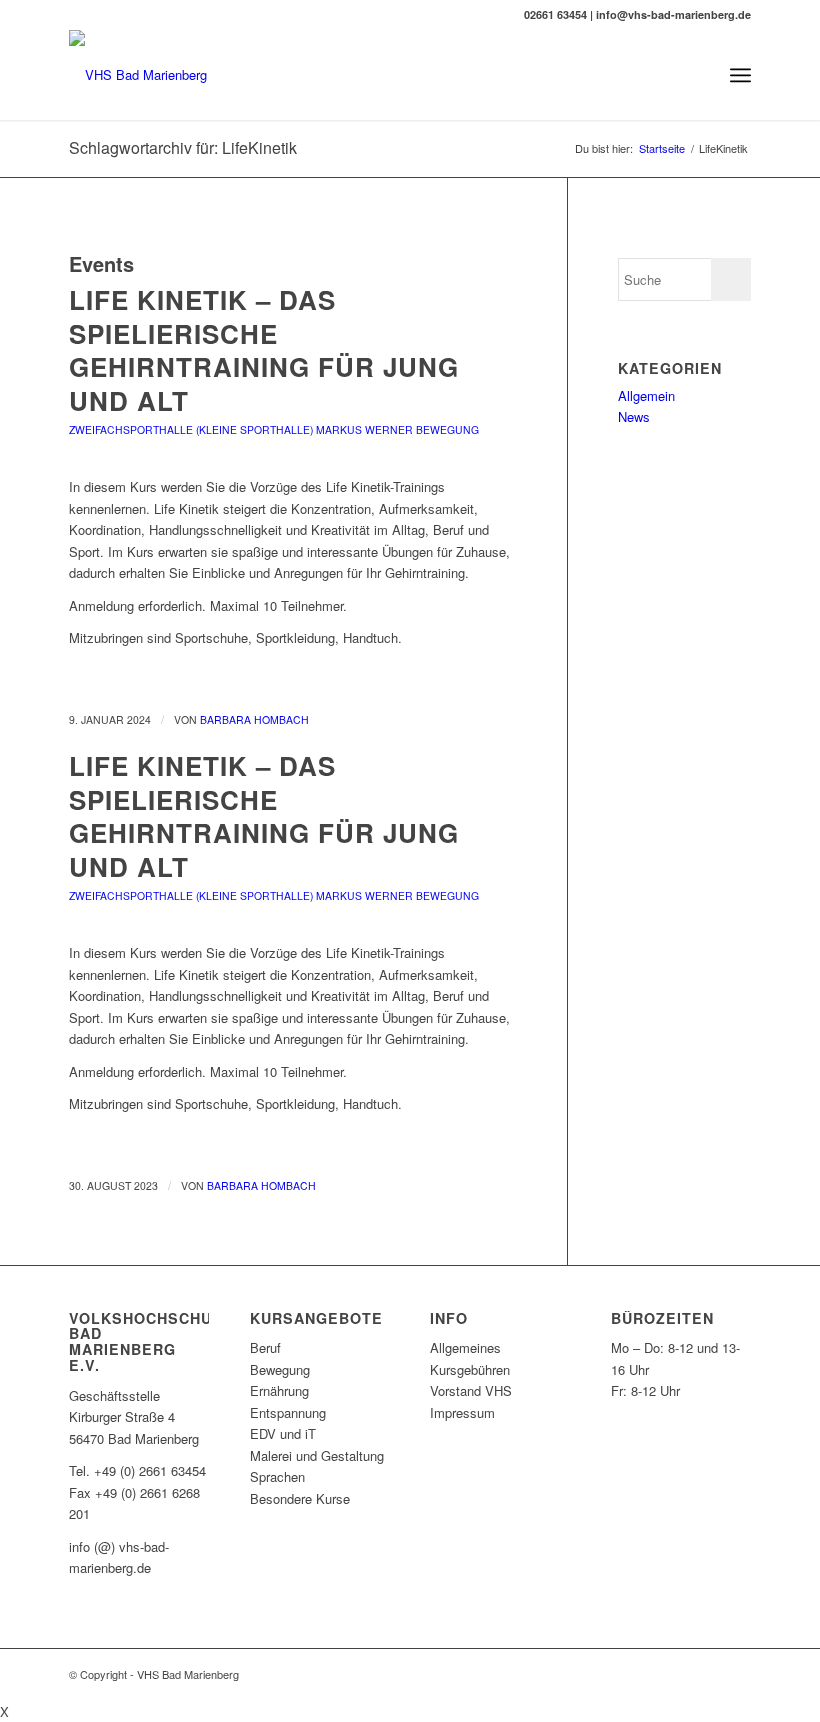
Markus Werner (364, 429)
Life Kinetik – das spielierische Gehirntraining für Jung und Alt (264, 350)
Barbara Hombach (254, 719)
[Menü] (740, 75)
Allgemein (646, 395)
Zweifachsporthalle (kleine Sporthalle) (191, 429)
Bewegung (447, 429)
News (634, 416)
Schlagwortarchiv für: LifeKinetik (183, 147)
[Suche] (696, 75)
